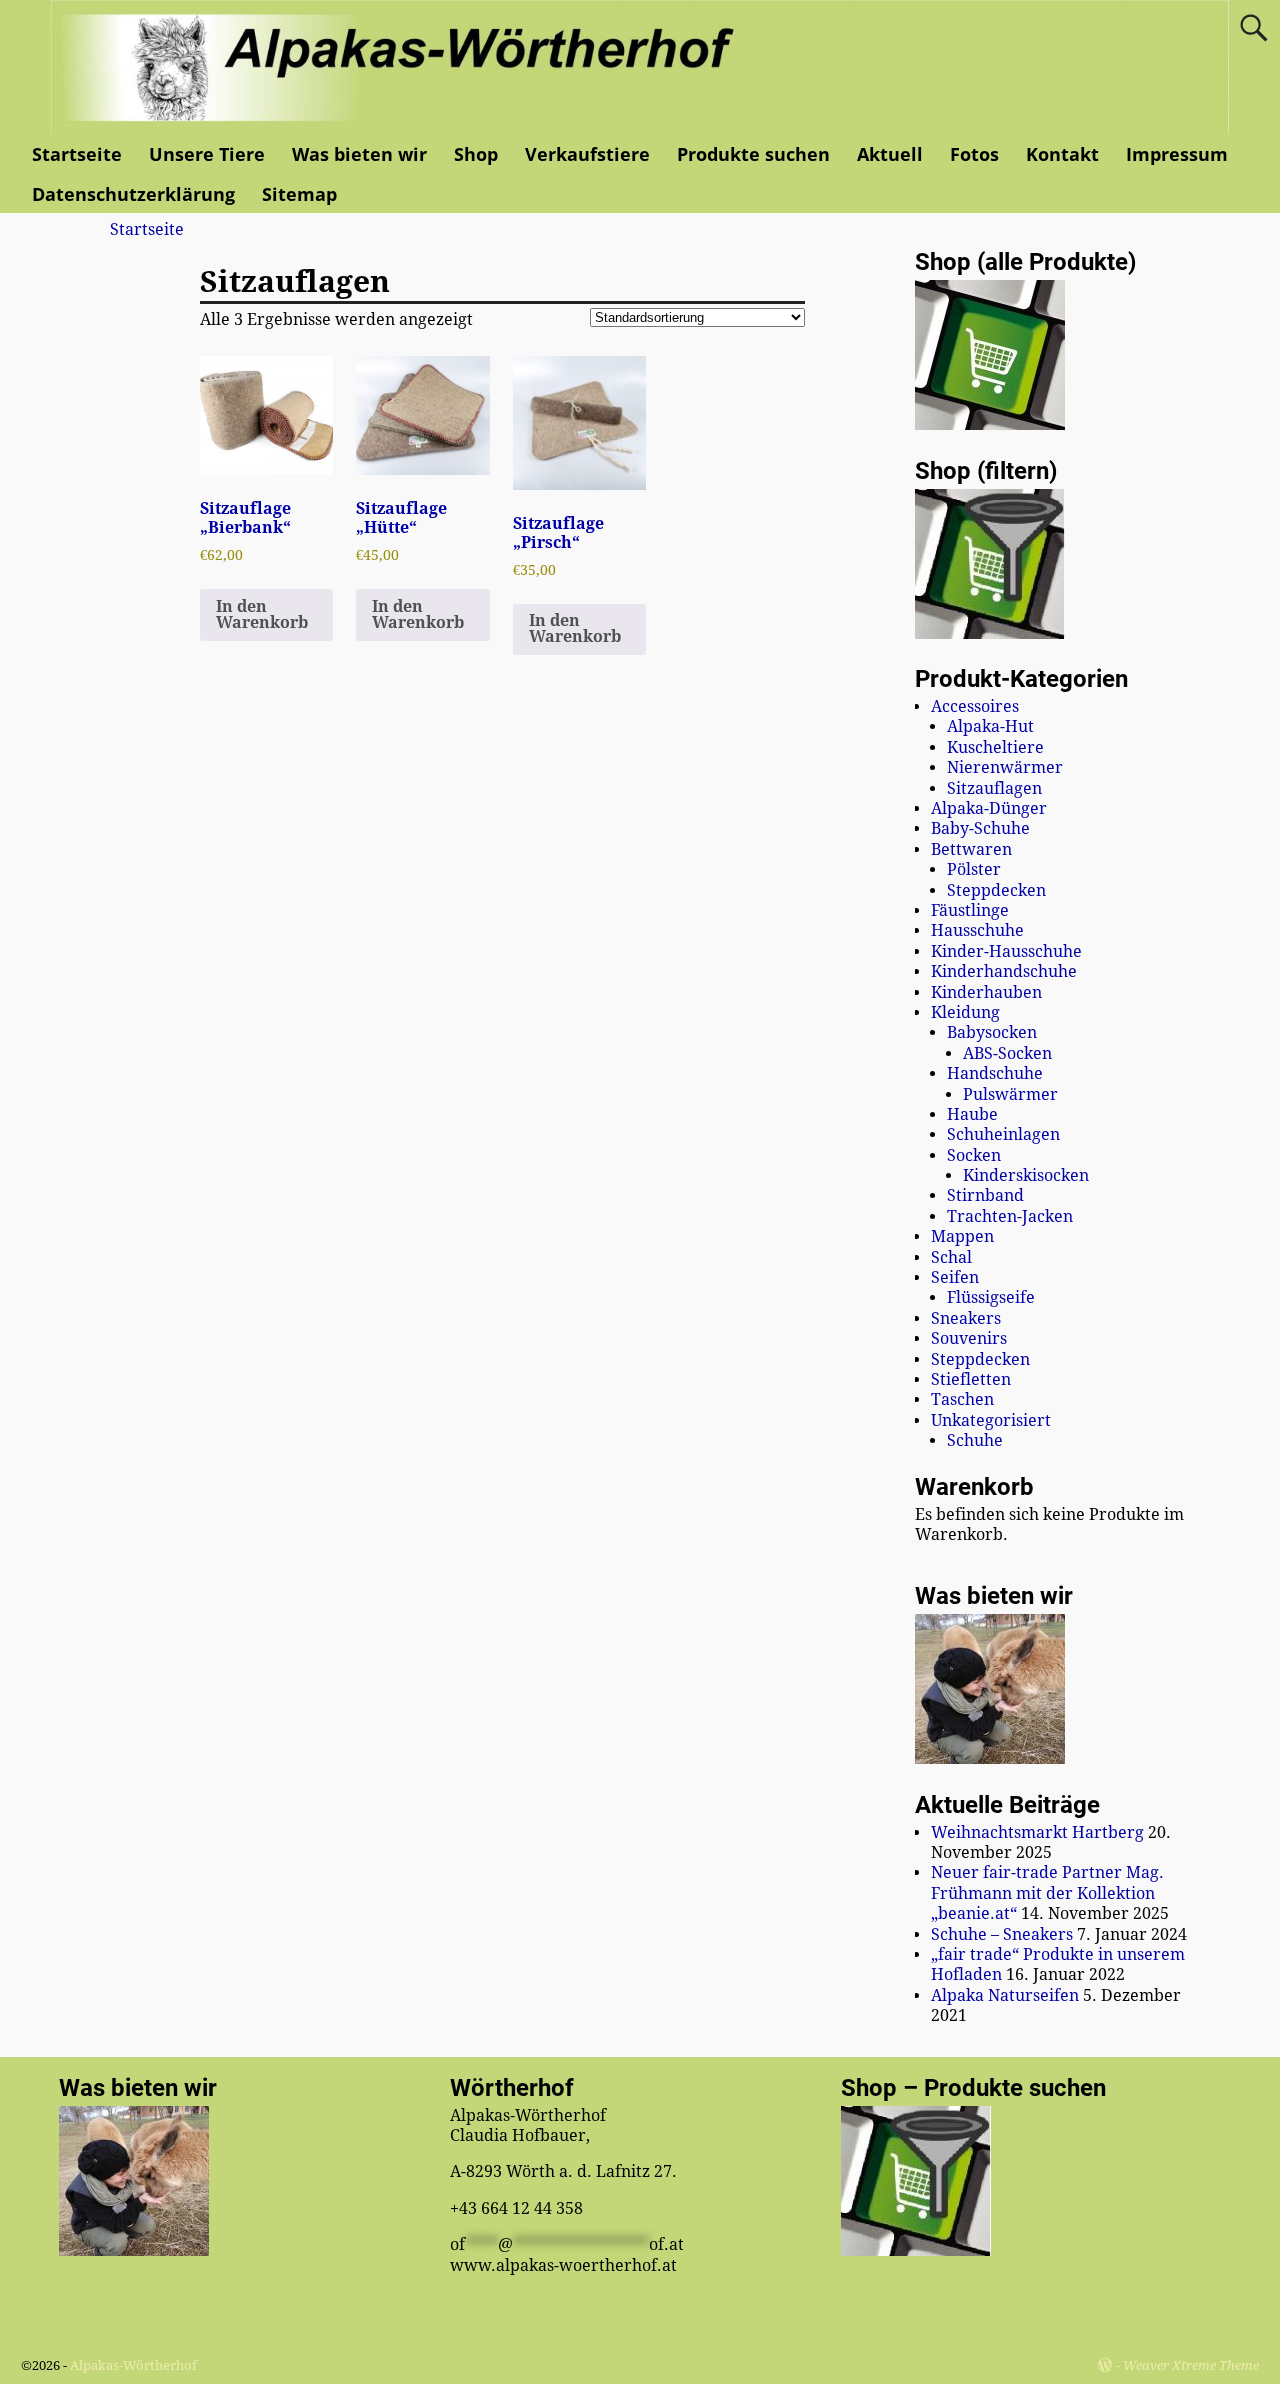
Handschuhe (995, 1073)
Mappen (962, 1236)
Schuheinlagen (1003, 1134)
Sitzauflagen (994, 788)
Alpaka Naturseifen (1005, 1995)
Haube (972, 1114)
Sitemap (299, 194)
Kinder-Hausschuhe (1006, 951)
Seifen (955, 1277)
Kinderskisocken (1026, 1175)
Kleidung (965, 1012)
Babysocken (992, 1032)
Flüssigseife (991, 1297)
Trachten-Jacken (1010, 1216)
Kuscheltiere (995, 747)
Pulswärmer (1010, 1094)
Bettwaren (971, 849)
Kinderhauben (986, 992)
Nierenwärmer (1005, 767)
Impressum (1177, 154)
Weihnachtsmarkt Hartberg (1037, 1832)
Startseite (77, 154)
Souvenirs (969, 1338)
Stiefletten (971, 1379)
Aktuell (890, 154)
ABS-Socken (1007, 1053)
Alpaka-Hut (990, 726)
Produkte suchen (753, 154)
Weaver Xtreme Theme (1191, 2365)
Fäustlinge (970, 910)
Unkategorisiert (991, 1420)
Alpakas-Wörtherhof (133, 2365)
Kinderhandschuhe (1004, 971)
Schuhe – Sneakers (1002, 1934)
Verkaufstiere (587, 154)
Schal (951, 1257)
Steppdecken (996, 890)
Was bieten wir (359, 154)
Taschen (962, 1399)
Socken (974, 1155)
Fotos (974, 154)
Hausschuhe (977, 930)
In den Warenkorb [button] (262, 614)
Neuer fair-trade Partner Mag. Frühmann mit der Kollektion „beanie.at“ (1047, 1893)
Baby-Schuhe (980, 828)
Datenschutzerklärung (133, 194)
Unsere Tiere (207, 154)
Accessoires (975, 706)
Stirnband (985, 1195)
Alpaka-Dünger (989, 808)
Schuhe (975, 1440)
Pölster (974, 869)
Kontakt (1062, 154)
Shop (476, 154)
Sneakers (966, 1318)
